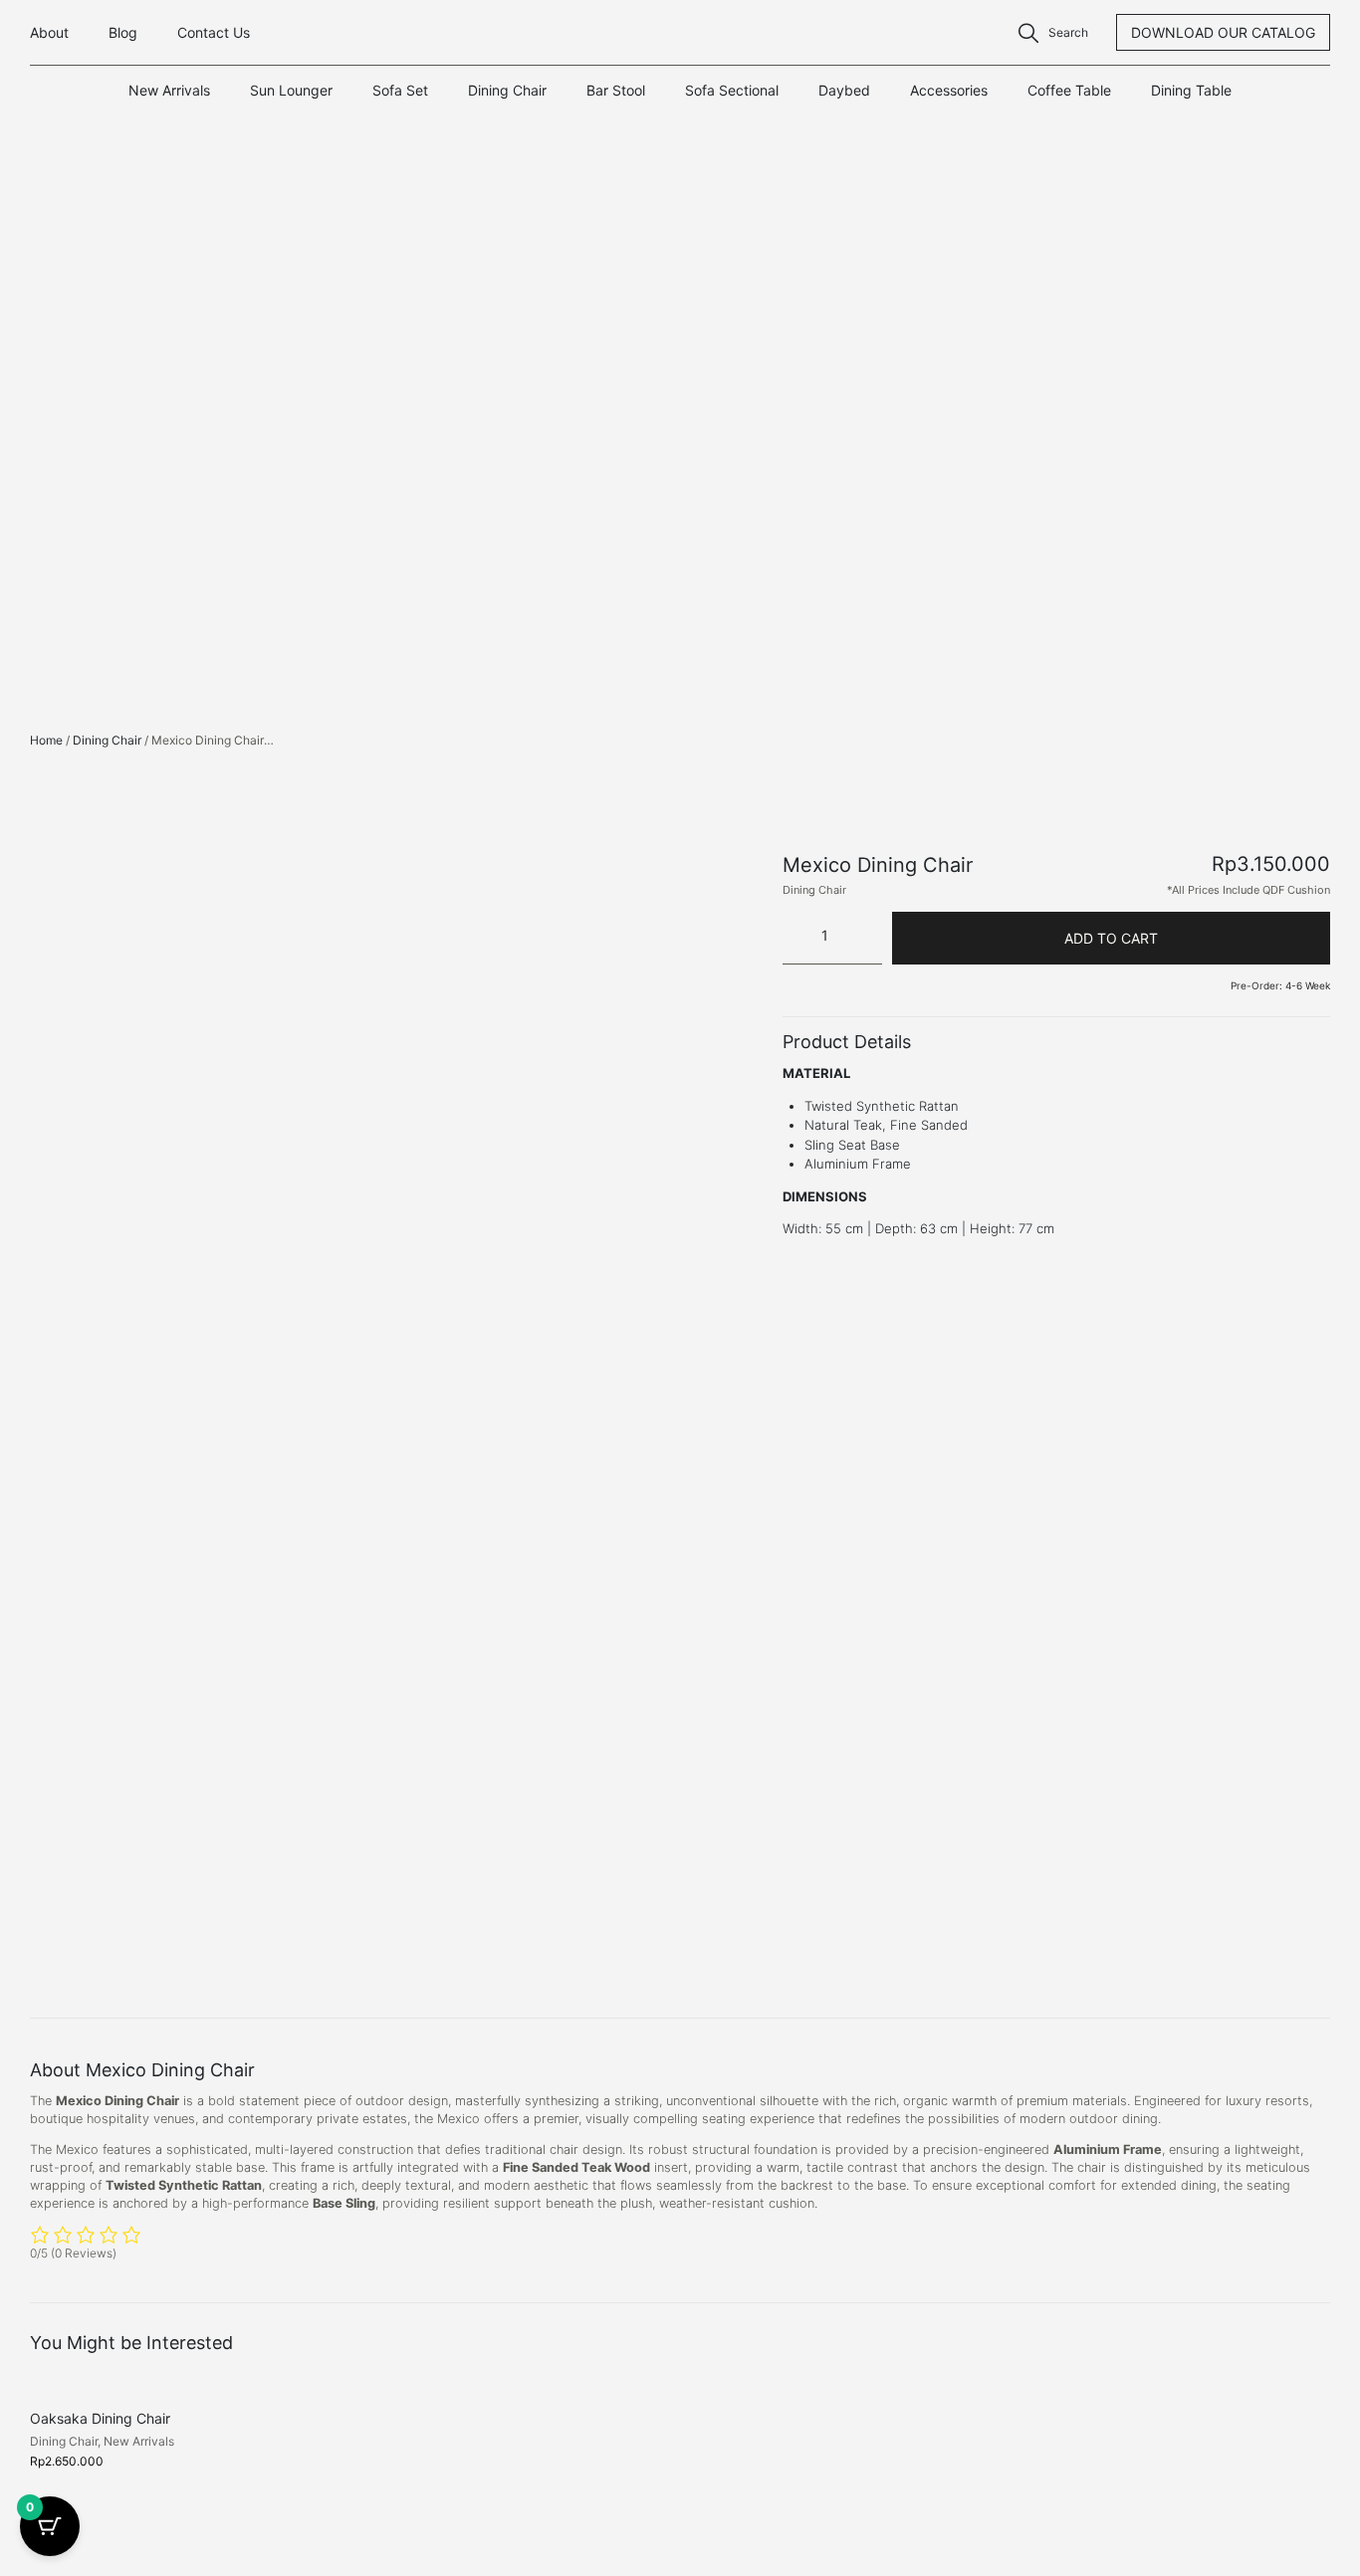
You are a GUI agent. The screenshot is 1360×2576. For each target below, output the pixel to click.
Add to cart (1111, 938)
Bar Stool (616, 90)
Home (46, 740)
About (49, 32)
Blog (123, 32)
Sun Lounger (291, 90)
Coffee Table (1069, 90)
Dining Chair (507, 90)
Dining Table (1191, 90)
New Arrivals (169, 90)
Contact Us (214, 32)
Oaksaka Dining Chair (100, 2418)
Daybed (844, 90)
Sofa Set (400, 90)
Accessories (949, 90)
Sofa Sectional (732, 90)
